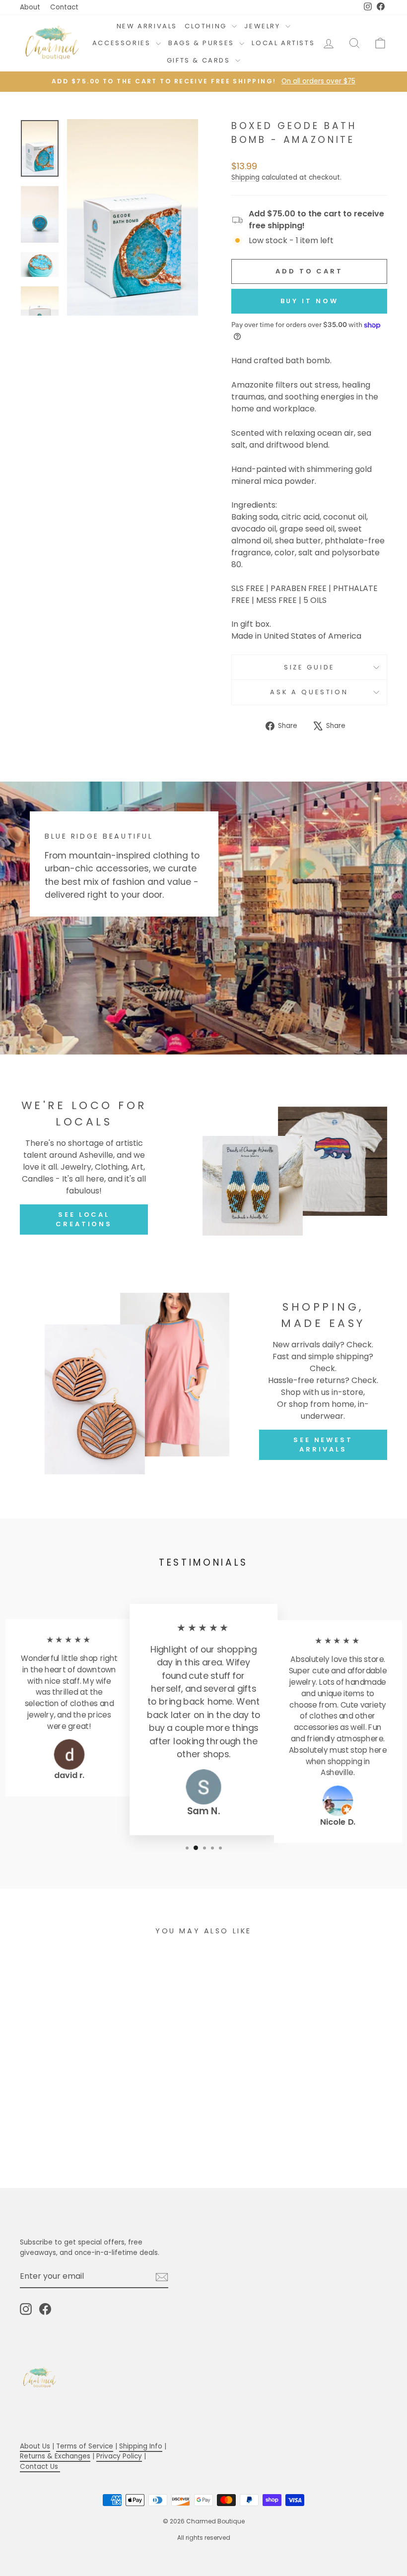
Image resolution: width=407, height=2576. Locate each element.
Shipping (245, 177)
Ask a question (309, 692)
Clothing (207, 26)
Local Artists (283, 43)
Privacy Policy (119, 2456)
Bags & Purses (203, 43)
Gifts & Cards (200, 60)
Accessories (123, 43)
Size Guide (309, 667)
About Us (35, 2446)
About (30, 7)
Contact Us (40, 2467)
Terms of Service (85, 2446)
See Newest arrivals (323, 1444)
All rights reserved (204, 2538)
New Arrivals (147, 26)
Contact (64, 7)
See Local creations (84, 1219)
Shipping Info (141, 2446)
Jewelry (264, 26)
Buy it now (309, 301)
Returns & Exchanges (55, 2456)
